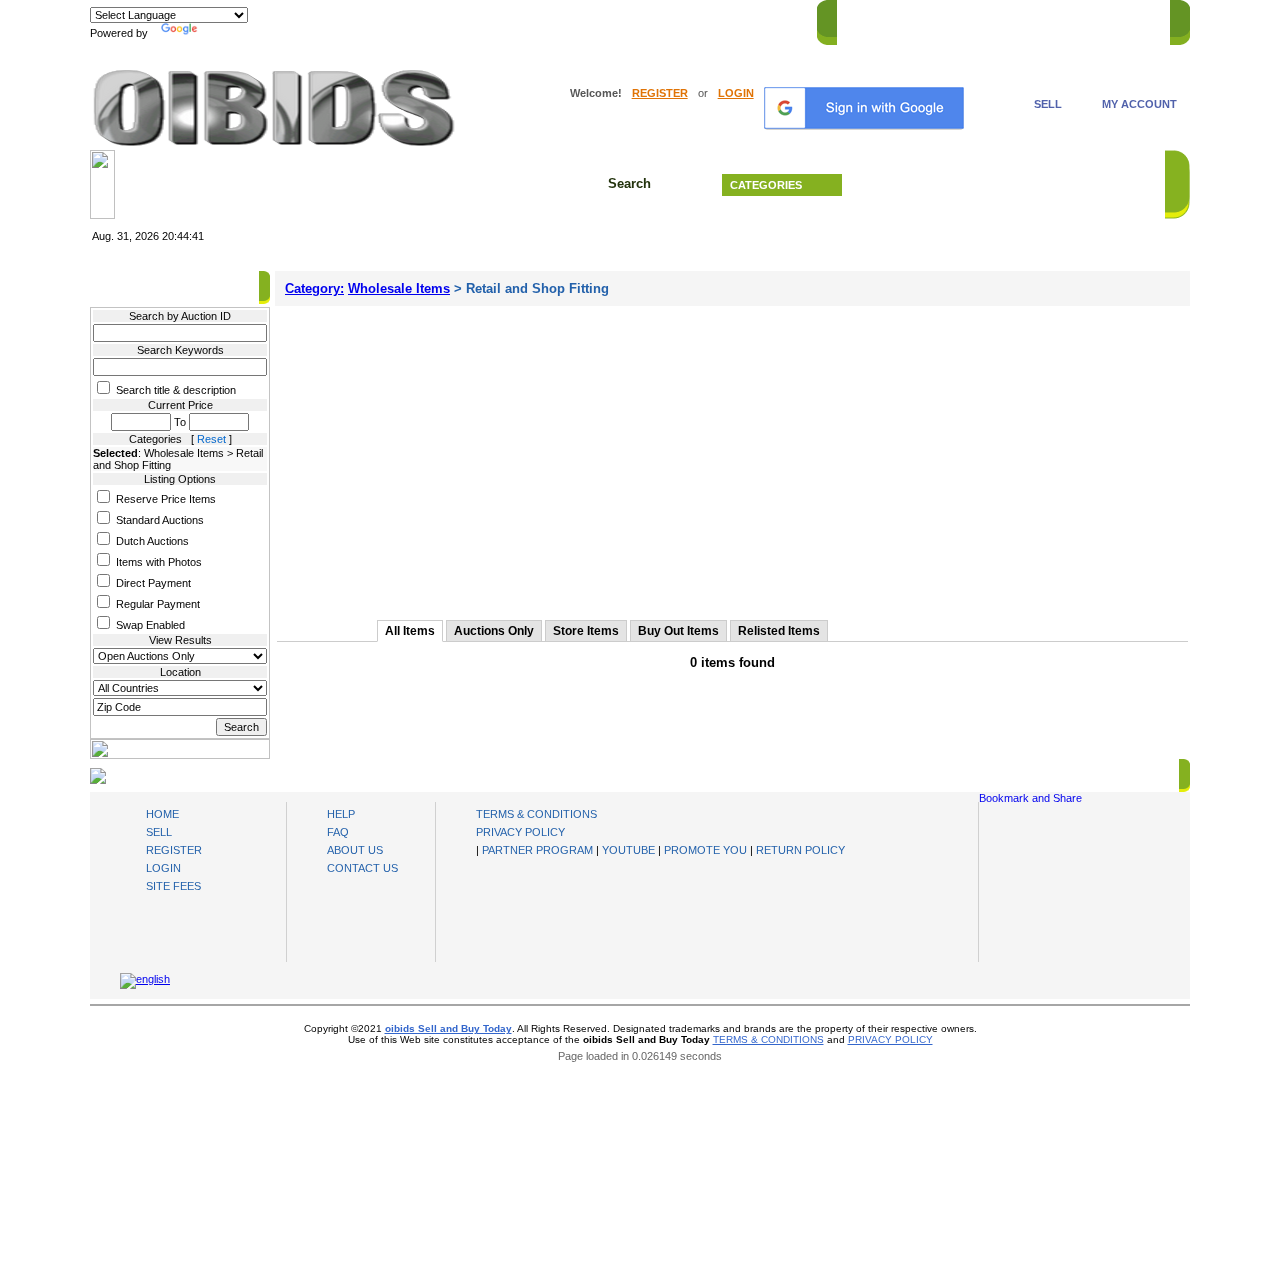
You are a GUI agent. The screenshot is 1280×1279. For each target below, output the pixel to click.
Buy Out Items (678, 631)
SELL (1048, 104)
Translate (225, 33)
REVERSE (990, 19)
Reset (211, 439)
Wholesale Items (399, 288)
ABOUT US (355, 850)
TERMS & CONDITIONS (536, 814)
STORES (922, 19)
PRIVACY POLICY (520, 832)
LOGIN (736, 93)
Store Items (586, 631)
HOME (863, 19)
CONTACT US (1121, 19)
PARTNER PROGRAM (537, 850)
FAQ (338, 832)
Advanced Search (1010, 185)
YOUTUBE (628, 850)
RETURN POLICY (800, 850)
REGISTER (660, 93)
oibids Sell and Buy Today (448, 1028)
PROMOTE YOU (705, 850)
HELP (1050, 19)
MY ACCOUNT (1139, 104)
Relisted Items (779, 631)
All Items (410, 631)
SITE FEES (173, 886)
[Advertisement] (732, 456)
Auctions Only (494, 631)
